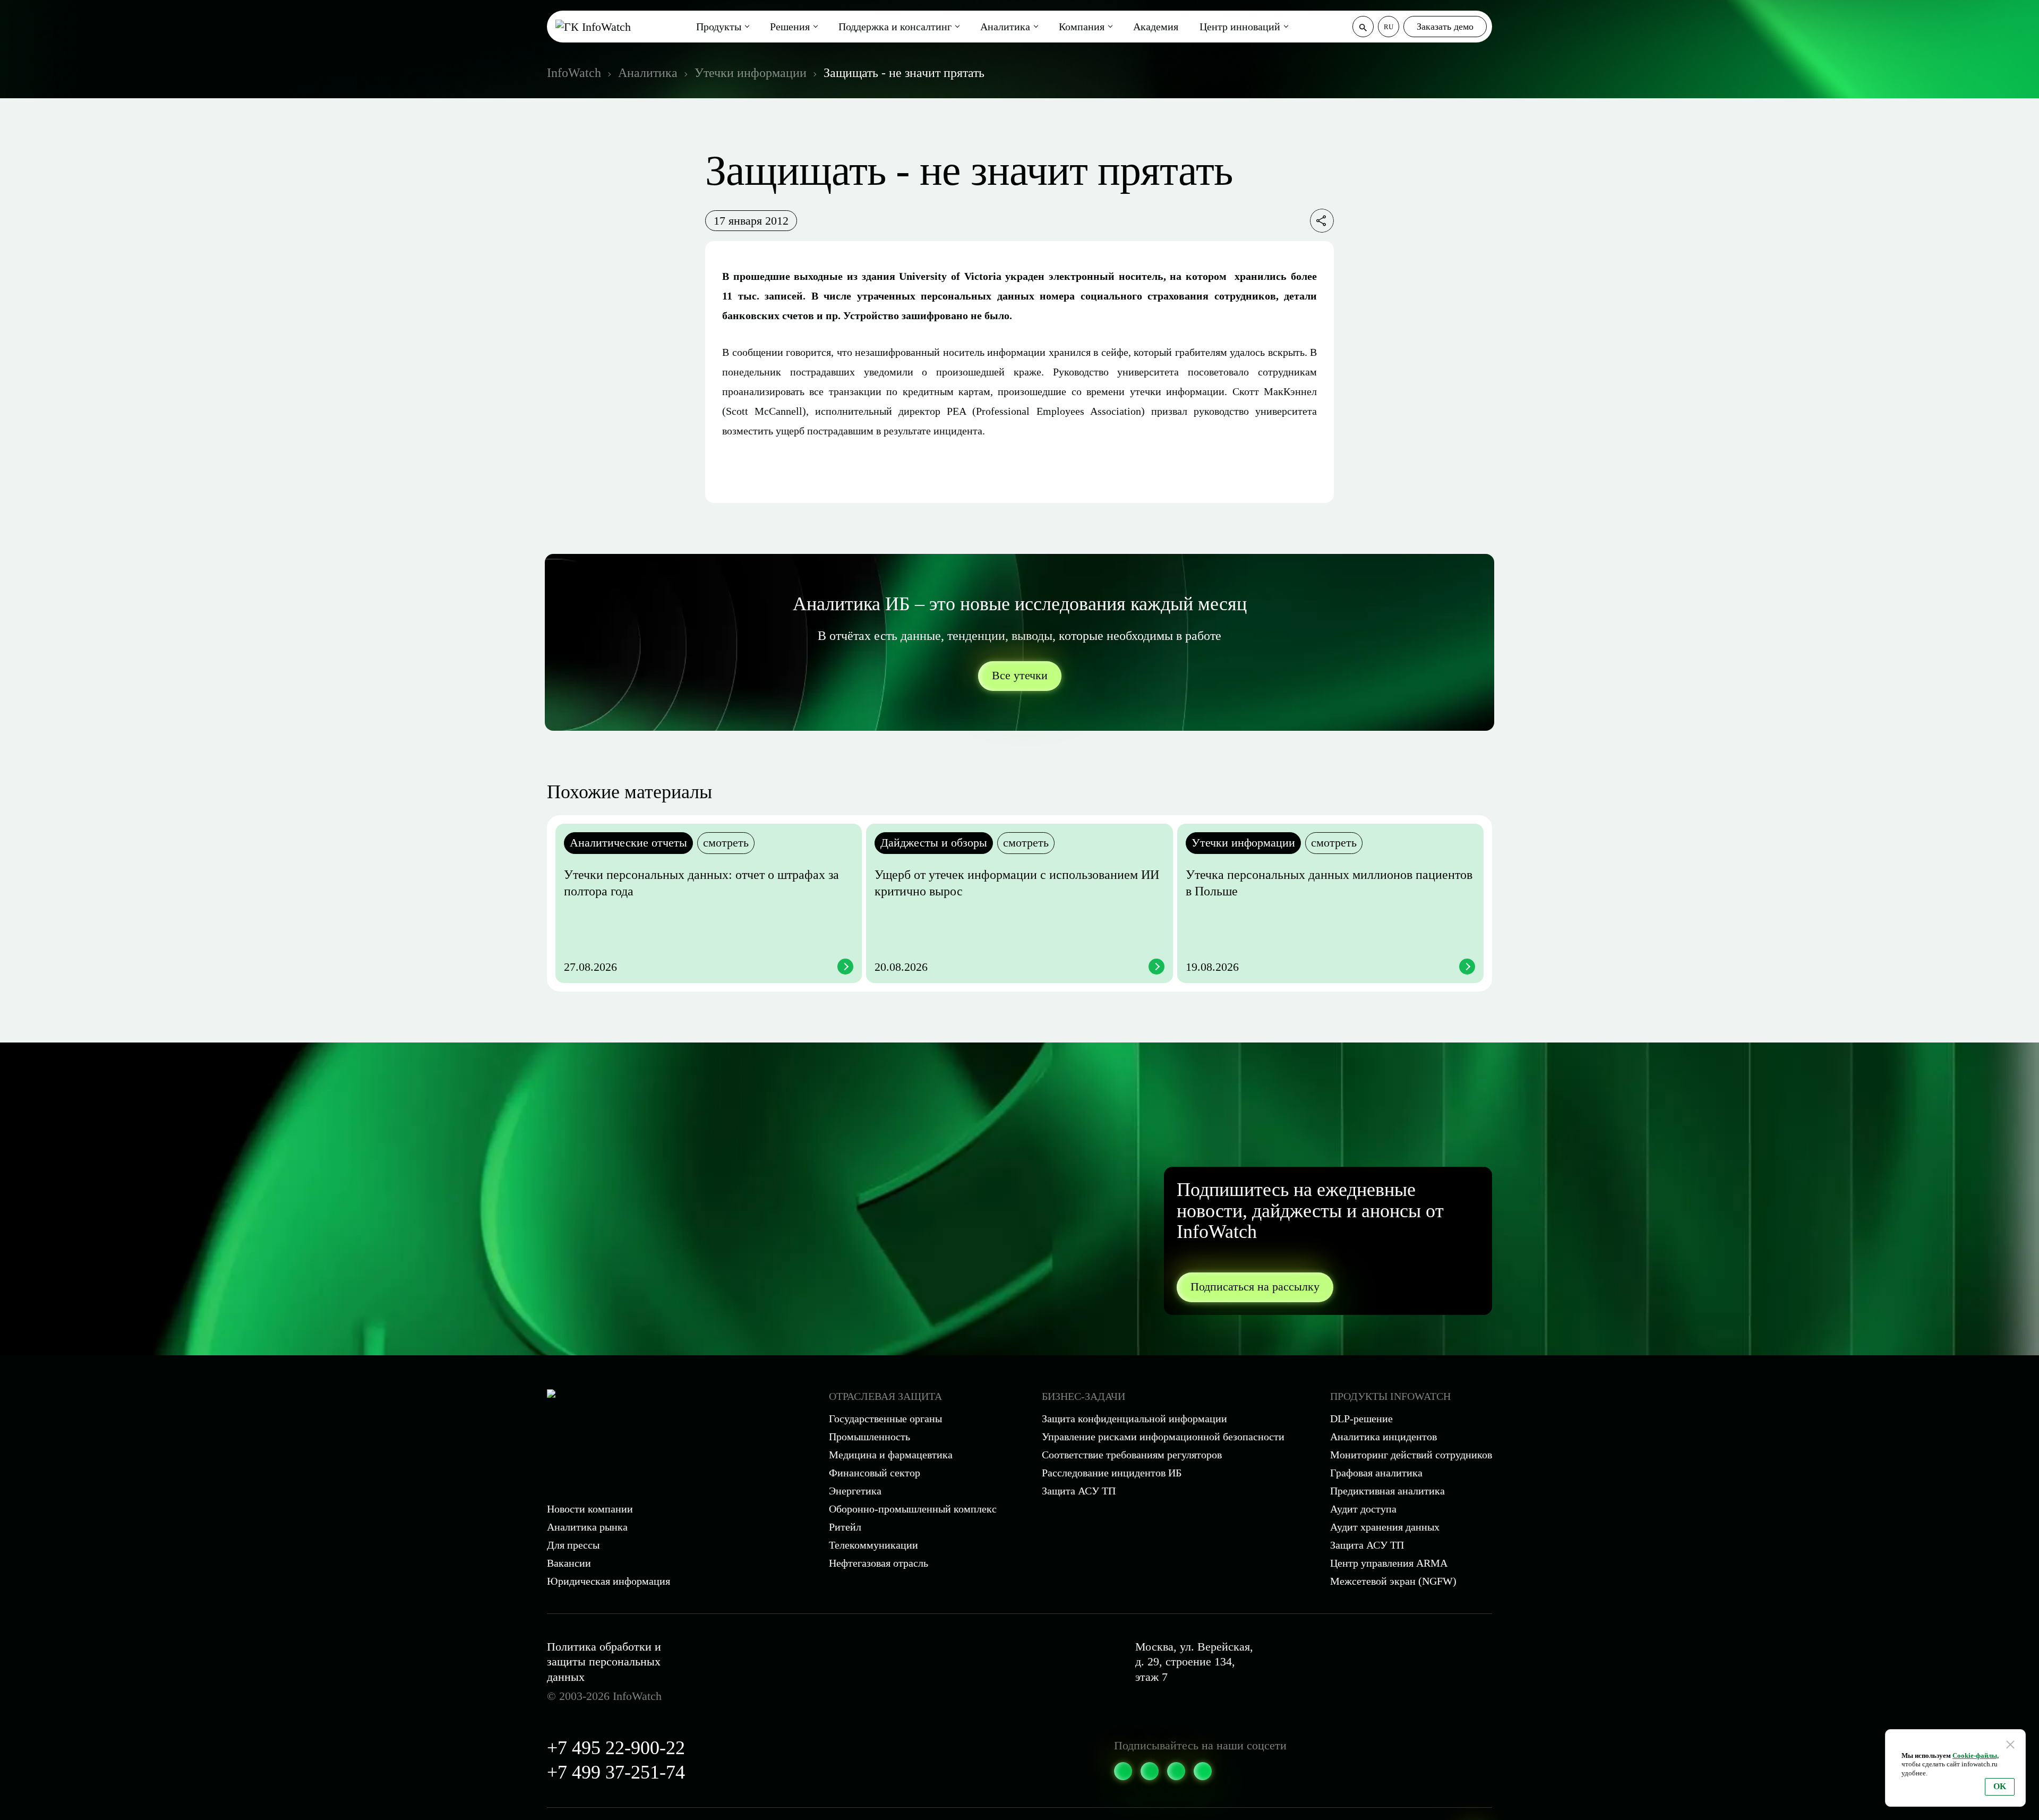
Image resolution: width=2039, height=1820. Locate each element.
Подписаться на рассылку (1255, 1287)
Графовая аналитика (1376, 1473)
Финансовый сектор (875, 1473)
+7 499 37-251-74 (616, 1772)
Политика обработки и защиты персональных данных (604, 1662)
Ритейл (845, 1527)
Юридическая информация (609, 1581)
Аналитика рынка (587, 1527)
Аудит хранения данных (1385, 1527)
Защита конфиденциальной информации (1134, 1419)
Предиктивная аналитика (1387, 1491)
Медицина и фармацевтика (891, 1455)
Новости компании (590, 1509)
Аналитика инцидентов (1383, 1437)
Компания (1082, 27)
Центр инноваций (1240, 27)
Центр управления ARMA (1389, 1563)
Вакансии (569, 1563)
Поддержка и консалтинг (895, 27)
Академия (1156, 27)
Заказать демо (1445, 27)
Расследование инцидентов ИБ (1112, 1473)
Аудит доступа (1363, 1509)
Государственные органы (885, 1419)
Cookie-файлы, (1976, 1755)
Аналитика (1005, 27)
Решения (790, 27)
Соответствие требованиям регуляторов (1132, 1455)
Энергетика (855, 1491)
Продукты (719, 27)
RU (1389, 27)
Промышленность (869, 1437)
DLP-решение (1361, 1419)
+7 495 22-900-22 (616, 1748)
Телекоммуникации (873, 1545)
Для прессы (573, 1545)
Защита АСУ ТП (1079, 1491)
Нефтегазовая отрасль (879, 1563)
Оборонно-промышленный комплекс (913, 1509)
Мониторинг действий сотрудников (1411, 1455)
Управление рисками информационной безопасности (1163, 1437)
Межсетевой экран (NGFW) (1393, 1581)
